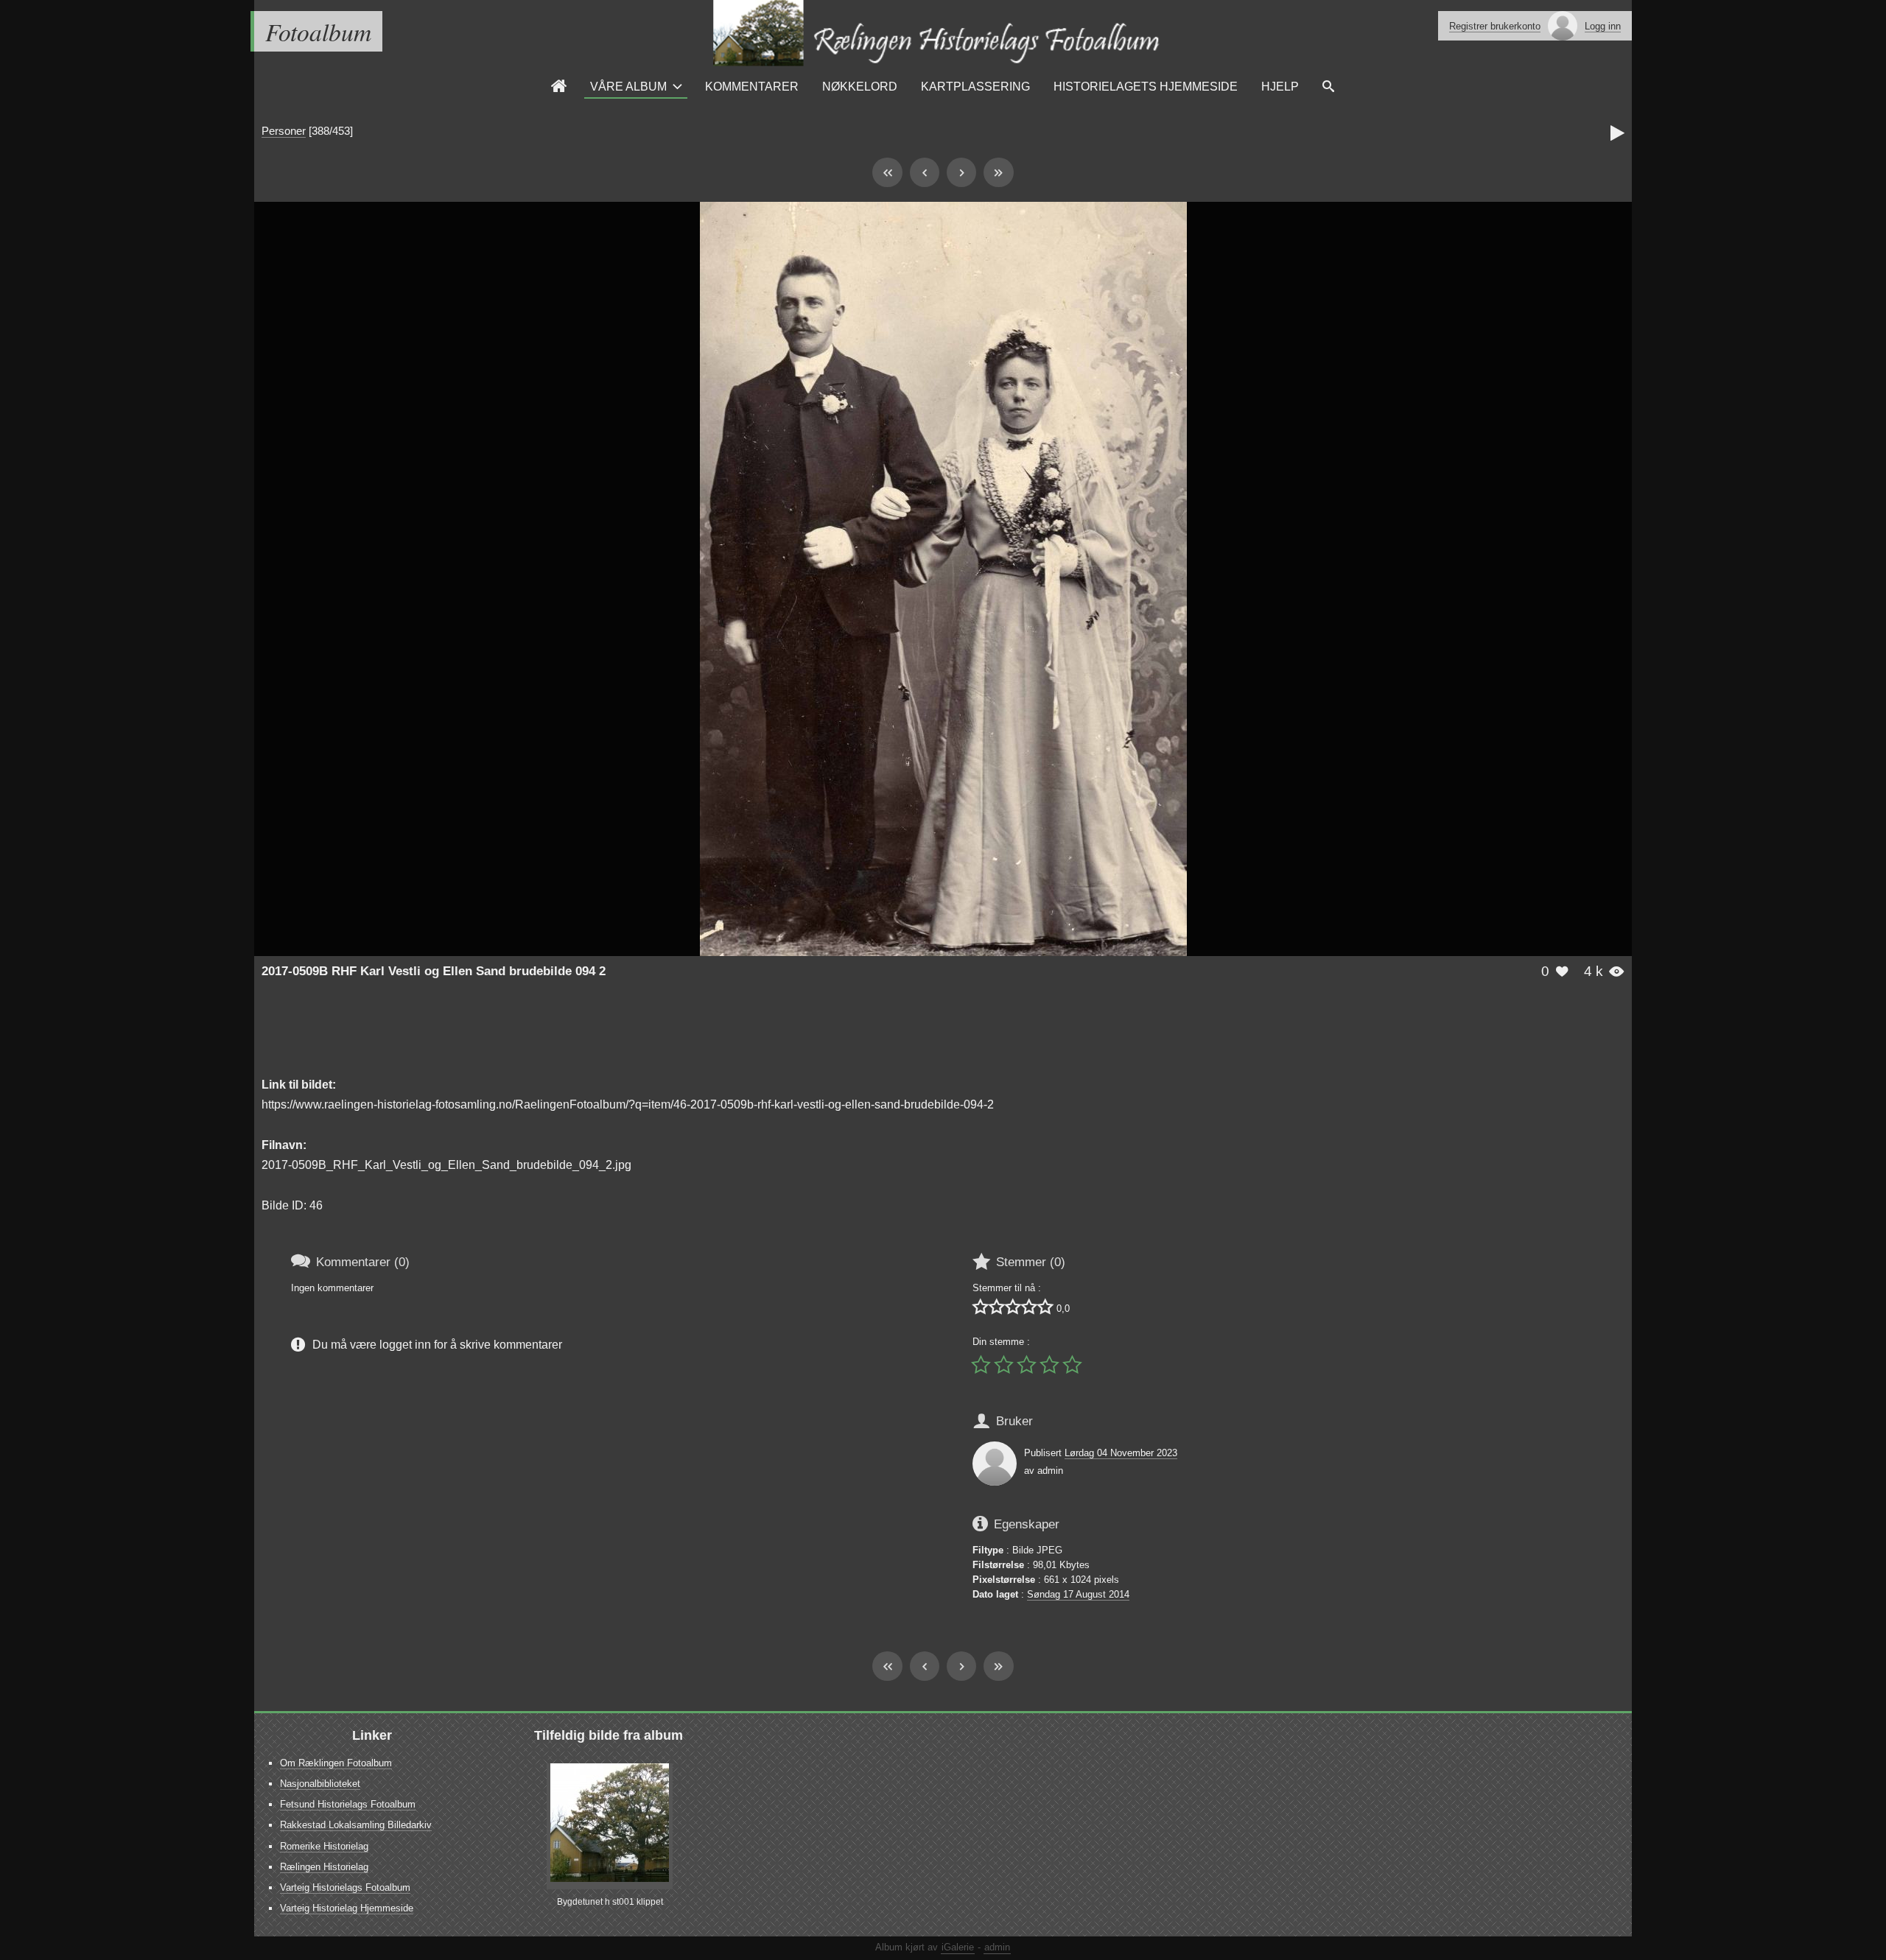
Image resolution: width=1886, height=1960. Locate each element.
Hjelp (1280, 86)
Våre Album (628, 86)
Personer (284, 131)
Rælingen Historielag (324, 1867)
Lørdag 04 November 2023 (1121, 1453)
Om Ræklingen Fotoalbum (336, 1763)
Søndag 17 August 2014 (1078, 1594)
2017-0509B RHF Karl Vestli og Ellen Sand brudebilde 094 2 (434, 971)
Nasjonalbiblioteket (320, 1784)
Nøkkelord (860, 86)
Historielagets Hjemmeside (1146, 86)
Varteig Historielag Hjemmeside (347, 1908)
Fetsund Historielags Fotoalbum (348, 1804)
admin (997, 1947)
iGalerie (958, 1947)
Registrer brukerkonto (1495, 26)
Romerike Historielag (324, 1846)
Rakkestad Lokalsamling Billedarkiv (356, 1825)
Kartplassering (975, 86)
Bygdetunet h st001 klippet (610, 1902)
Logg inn (1603, 26)
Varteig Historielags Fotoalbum (345, 1887)
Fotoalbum (318, 31)
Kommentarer (752, 86)
